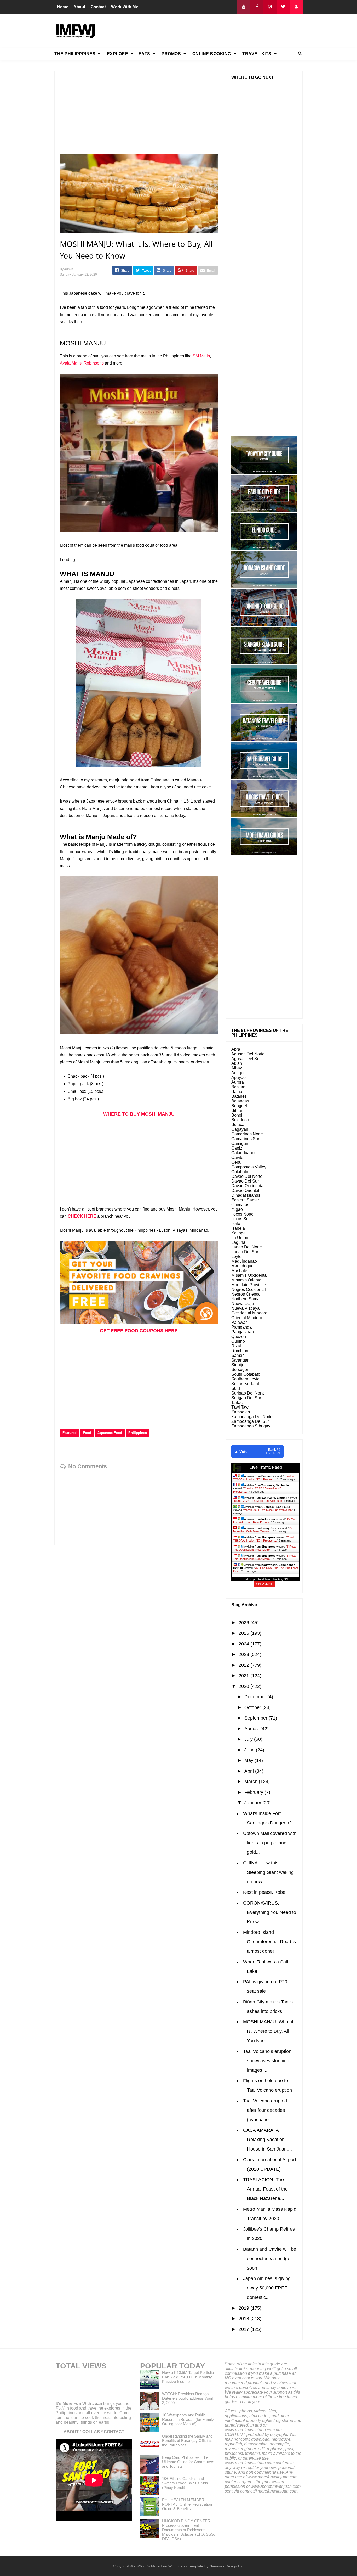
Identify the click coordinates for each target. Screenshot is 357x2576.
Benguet (239, 1106)
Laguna (238, 1242)
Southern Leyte (245, 1379)
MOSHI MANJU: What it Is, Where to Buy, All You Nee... (268, 2031)
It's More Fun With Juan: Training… (263, 1530)
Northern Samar (246, 1299)
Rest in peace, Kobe (264, 1892)
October (253, 1707)
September (257, 1718)
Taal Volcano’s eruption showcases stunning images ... (267, 2061)
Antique (238, 1073)
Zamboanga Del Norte (252, 1417)
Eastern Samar (245, 1200)
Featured (70, 1433)
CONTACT (114, 2432)
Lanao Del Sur (245, 1252)
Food (87, 1433)
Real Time (264, 1579)
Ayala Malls (71, 363)
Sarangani (241, 1360)
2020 (244, 1686)
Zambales (241, 1412)
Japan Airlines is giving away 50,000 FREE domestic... (267, 2288)
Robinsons (94, 363)
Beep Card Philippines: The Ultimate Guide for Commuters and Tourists (188, 2462)
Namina (216, 2566)
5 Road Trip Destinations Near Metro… (265, 1548)
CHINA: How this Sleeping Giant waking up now (268, 1872)
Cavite (237, 1158)
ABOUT (71, 2432)
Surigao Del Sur (246, 1398)
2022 (244, 1665)
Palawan (240, 1322)
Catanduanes (244, 1153)
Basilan (238, 1087)
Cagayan (240, 1129)
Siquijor (238, 1365)
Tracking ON (280, 1579)
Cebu (236, 1162)
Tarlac (237, 1402)
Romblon (240, 1351)
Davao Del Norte (247, 1176)
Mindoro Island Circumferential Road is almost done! (269, 1942)
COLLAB (91, 2432)
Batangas (240, 1101)
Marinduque (242, 1266)
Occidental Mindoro (249, 1313)
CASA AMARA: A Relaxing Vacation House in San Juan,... (267, 2140)
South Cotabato (246, 1374)
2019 (244, 2308)
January (253, 1803)
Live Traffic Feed (266, 1467)
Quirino (238, 1341)
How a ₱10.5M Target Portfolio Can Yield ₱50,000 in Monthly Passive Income (188, 2377)
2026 (244, 1623)
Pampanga (241, 1327)
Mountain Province (249, 1285)
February (254, 1792)
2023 (244, 1654)
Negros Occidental (249, 1289)
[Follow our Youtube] (244, 7)
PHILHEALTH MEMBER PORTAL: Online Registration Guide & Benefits (187, 2504)
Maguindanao (244, 1261)
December (256, 1697)
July (249, 1739)
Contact (98, 7)
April (250, 1771)
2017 (244, 2329)
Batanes (239, 1096)
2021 (244, 1676)
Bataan (238, 1092)
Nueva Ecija (243, 1304)
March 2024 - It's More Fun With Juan (258, 1501)
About (79, 7)
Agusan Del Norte (248, 1054)
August (252, 1729)
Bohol (237, 1115)
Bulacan (239, 1125)
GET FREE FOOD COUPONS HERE (139, 1331)
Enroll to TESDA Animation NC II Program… (264, 1478)
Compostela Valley (249, 1167)
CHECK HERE (82, 1216)
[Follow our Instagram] (270, 7)
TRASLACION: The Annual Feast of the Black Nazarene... (265, 2189)
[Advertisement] (208, 31)
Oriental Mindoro (247, 1318)
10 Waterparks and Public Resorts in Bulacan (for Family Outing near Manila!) (188, 2419)
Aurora (238, 1082)
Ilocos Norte (242, 1214)
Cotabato (240, 1172)
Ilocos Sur (241, 1219)
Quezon (239, 1337)
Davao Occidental (248, 1186)
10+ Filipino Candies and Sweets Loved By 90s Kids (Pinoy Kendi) (185, 2483)
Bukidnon (240, 1120)
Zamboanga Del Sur (250, 1421)
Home (63, 7)
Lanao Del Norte (247, 1247)
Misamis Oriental (247, 1280)
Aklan (237, 1063)
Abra (236, 1049)
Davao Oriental (245, 1191)
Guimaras (240, 1205)
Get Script (250, 1579)
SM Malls (201, 356)
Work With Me (125, 7)
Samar (237, 1355)
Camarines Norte (247, 1134)
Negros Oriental (246, 1294)
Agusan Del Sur (246, 1059)
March (252, 1782)
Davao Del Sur (245, 1181)
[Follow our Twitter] (283, 7)
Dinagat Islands (246, 1195)
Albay (237, 1068)
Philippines (138, 1433)
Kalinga (238, 1233)
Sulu (236, 1388)
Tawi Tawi (240, 1407)
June (250, 1750)
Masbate (239, 1271)
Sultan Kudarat (245, 1384)
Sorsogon (240, 1370)
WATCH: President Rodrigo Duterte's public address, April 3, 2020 (187, 2398)
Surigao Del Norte (248, 1393)
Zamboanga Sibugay (251, 1426)
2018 (244, 2319)
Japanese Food (110, 1433)
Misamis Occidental (249, 1275)
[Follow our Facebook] (257, 7)
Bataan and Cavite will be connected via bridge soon (270, 2259)
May (249, 1760)
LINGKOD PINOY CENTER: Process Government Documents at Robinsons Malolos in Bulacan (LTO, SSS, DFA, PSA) (188, 2530)
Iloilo (236, 1223)
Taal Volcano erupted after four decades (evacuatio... (265, 2110)
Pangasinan (243, 1332)
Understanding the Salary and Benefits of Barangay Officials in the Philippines (189, 2441)
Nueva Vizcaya (245, 1308)
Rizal (236, 1346)
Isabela (238, 1228)
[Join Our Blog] (296, 7)
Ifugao (237, 1209)
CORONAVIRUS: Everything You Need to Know (270, 1912)
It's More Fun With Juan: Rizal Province (265, 1521)
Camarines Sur (245, 1139)
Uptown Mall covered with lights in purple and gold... (270, 1843)
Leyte (236, 1256)
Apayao (238, 1077)
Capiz (237, 1148)
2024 (244, 1644)
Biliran (237, 1110)
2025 (244, 1633)
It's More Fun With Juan (79, 2403)
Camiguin (240, 1143)
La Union (240, 1238)
